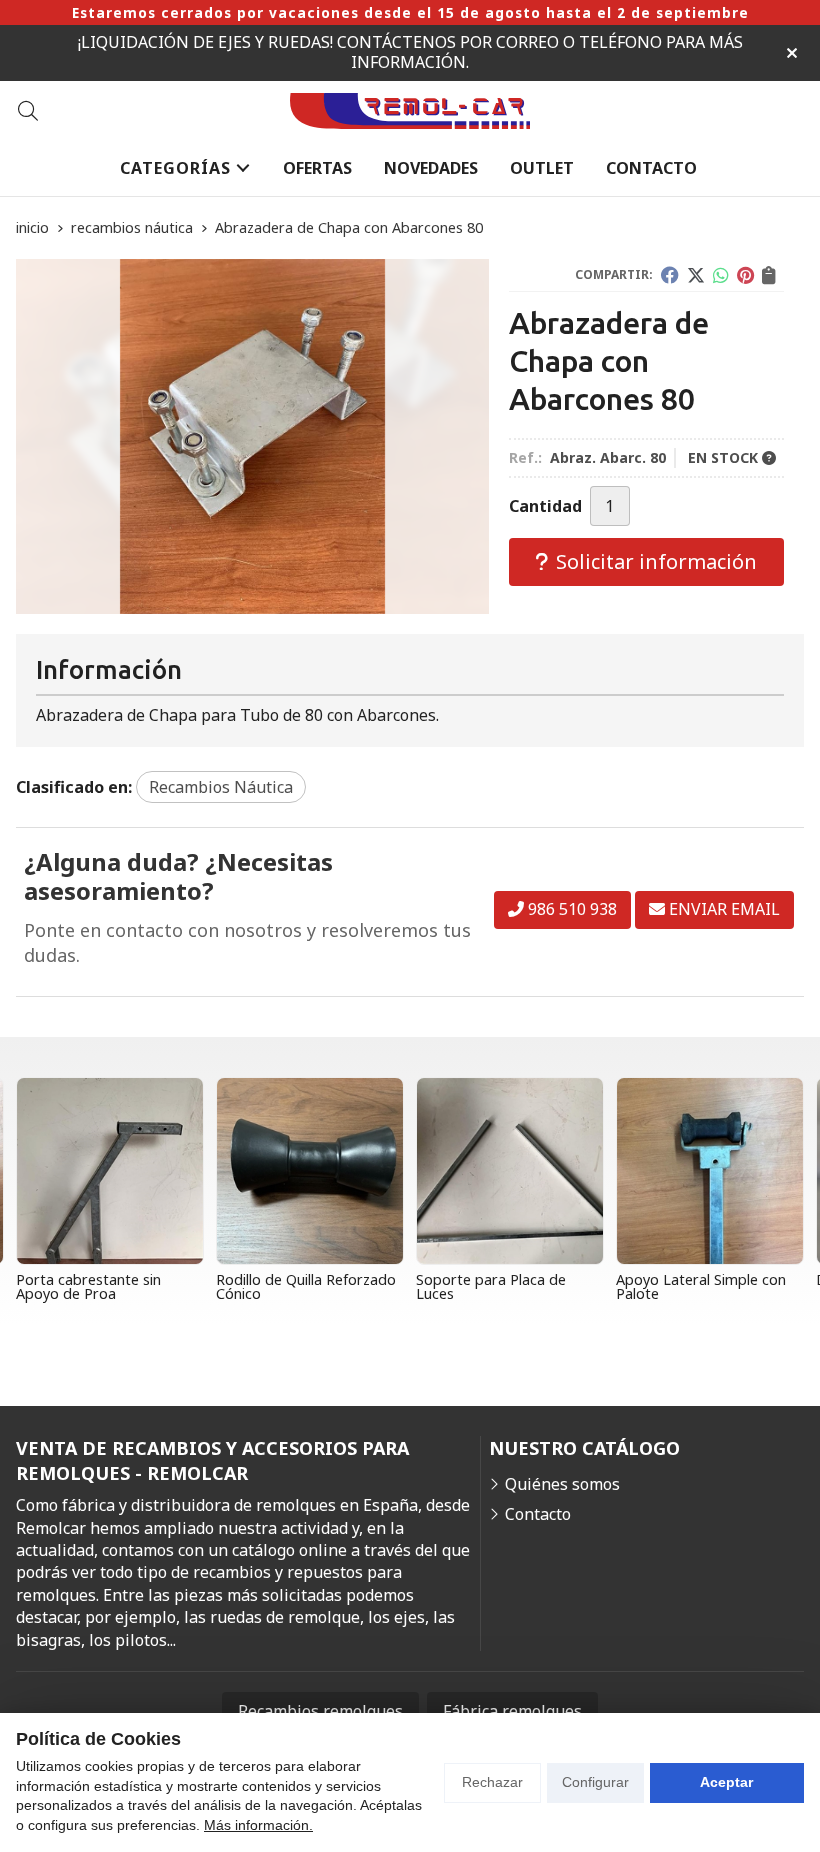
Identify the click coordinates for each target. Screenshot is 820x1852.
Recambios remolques (320, 1711)
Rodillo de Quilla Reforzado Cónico (306, 1286)
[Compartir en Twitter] (696, 275)
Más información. (258, 1825)
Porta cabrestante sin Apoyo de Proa (88, 1286)
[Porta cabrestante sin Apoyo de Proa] (110, 1171)
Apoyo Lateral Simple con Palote (701, 1286)
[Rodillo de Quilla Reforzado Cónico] (310, 1171)
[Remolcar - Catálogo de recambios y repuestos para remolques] (410, 111)
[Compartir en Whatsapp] (721, 275)
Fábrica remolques (512, 1711)
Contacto (538, 1514)
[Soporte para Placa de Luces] (510, 1171)
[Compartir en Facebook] (670, 275)
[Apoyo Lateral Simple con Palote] (710, 1171)
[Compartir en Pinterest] (745, 275)
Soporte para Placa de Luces (491, 1286)
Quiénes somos (562, 1484)
